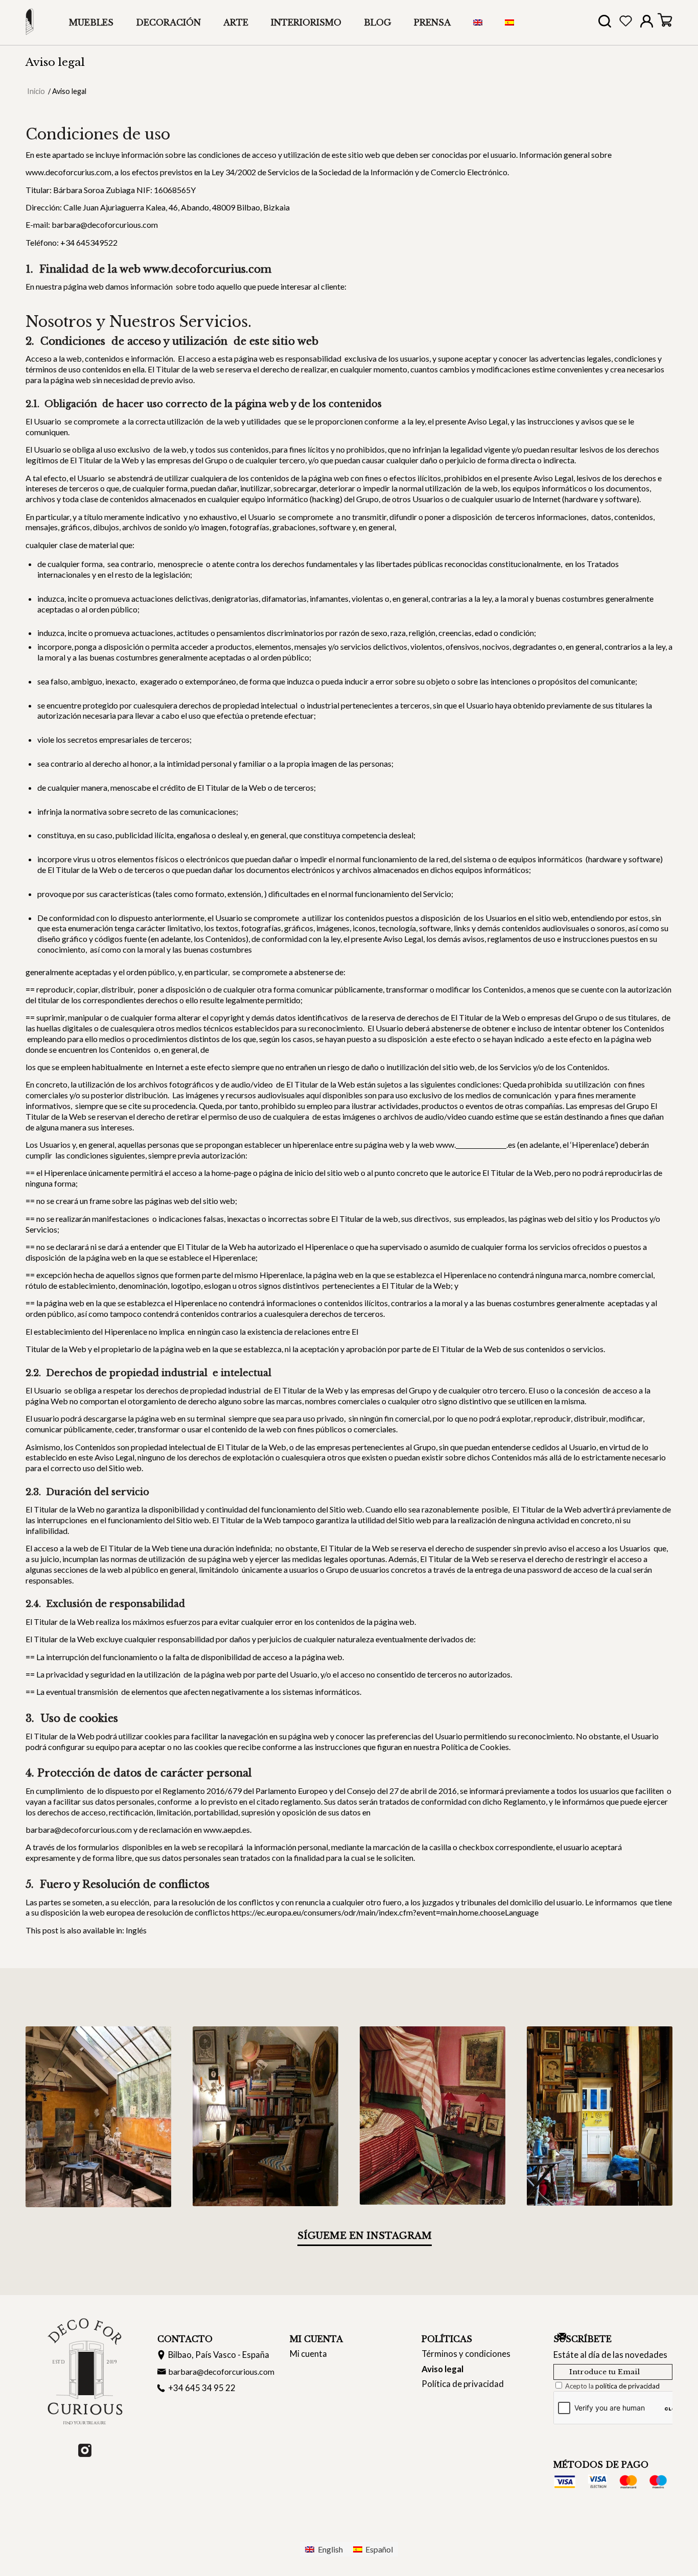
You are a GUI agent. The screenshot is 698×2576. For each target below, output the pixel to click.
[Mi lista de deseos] (626, 23)
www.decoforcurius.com (68, 172)
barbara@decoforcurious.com (221, 2371)
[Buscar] (605, 24)
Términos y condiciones (466, 2354)
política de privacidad (627, 2386)
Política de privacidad (463, 2384)
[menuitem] (91, 22)
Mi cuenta (308, 2354)
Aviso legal (55, 62)
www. (446, 1144)
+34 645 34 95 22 (202, 2388)
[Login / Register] (647, 23)
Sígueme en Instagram (365, 2236)
